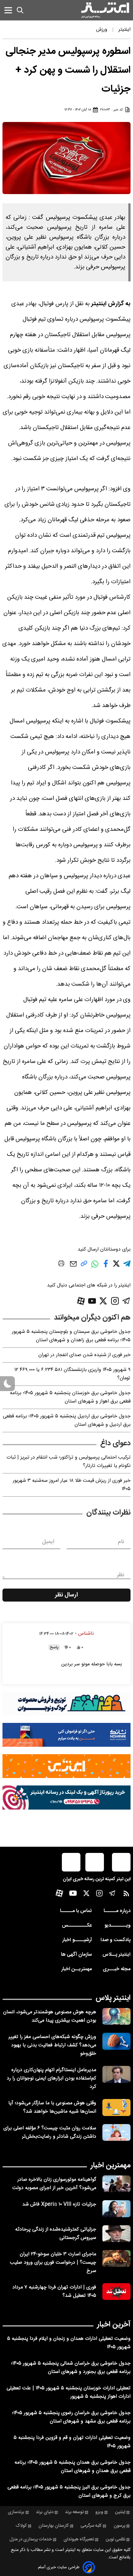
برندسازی (16, 2512)
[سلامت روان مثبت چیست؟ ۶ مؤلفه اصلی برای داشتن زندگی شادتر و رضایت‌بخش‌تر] (116, 2132)
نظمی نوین (116, 2539)
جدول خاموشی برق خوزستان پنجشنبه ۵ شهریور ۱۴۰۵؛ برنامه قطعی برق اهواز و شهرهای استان (70, 1397)
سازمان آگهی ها (76, 1955)
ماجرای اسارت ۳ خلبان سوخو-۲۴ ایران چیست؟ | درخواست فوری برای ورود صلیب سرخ (53, 2263)
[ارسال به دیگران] (73, 1267)
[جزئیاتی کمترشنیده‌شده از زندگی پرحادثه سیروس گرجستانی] (116, 2234)
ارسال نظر (66, 1595)
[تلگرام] (126, 1301)
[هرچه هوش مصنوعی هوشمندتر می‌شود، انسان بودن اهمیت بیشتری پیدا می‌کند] (116, 2016)
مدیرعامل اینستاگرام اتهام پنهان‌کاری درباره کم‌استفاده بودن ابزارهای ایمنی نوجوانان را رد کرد (51, 2078)
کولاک (21, 2526)
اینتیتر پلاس (113, 1998)
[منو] (8, 10)
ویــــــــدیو (118, 1925)
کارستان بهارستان (54, 2526)
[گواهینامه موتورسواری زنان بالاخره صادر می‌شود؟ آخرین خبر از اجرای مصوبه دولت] (116, 2184)
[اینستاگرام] (115, 1301)
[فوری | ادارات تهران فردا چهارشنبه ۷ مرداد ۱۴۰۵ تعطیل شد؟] (116, 2292)
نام (121, 1542)
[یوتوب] (92, 1301)
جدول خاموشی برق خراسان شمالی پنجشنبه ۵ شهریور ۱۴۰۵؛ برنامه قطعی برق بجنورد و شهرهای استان (71, 2368)
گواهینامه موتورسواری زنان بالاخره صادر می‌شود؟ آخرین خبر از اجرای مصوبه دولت (54, 2184)
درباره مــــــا (117, 1911)
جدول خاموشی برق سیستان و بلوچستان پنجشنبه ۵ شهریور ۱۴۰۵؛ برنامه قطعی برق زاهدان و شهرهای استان (71, 1336)
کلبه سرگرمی (91, 2526)
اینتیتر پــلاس (116, 1955)
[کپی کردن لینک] (84, 1266)
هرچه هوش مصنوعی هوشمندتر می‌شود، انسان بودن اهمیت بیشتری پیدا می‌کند (50, 2016)
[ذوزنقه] (66, 1704)
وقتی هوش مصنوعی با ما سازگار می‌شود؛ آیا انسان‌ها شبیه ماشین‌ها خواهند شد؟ (52, 2107)
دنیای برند (45, 2512)
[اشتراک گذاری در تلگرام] (127, 1266)
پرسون (119, 2526)
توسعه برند (74, 2512)
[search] (20, 10)
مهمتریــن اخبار (77, 1969)
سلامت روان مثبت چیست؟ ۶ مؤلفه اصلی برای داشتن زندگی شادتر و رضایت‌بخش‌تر (50, 2132)
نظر (121, 1575)
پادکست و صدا (116, 1940)
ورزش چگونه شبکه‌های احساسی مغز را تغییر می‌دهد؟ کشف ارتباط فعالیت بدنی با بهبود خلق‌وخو (52, 2045)
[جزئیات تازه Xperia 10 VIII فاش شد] (116, 2209)
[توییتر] (103, 1301)
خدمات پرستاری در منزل (31, 2539)
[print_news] (61, 1264)
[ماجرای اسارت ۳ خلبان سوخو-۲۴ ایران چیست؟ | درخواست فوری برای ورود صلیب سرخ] (116, 2258)
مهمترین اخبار (111, 2166)
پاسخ (54, 1647)
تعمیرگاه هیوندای (79, 2539)
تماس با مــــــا (76, 1911)
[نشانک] (66, 1735)
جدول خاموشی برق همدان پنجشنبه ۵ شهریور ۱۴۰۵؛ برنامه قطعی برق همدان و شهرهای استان (73, 2467)
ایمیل (48, 1542)
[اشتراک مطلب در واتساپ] (95, 1267)
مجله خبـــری (117, 1969)
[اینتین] (66, 1766)
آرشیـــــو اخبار (77, 1940)
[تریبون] (66, 1797)
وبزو (99, 2512)
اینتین (120, 2512)
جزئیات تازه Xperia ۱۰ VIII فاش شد (59, 2204)
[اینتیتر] (105, 10)
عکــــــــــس (77, 1925)
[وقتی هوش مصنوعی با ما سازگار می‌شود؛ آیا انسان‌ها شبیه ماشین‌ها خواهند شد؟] (116, 2107)
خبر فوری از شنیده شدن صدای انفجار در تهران (84, 1355)
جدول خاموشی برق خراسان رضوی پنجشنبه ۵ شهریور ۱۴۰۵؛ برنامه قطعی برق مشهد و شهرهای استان (71, 2417)
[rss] (126, 1895)
